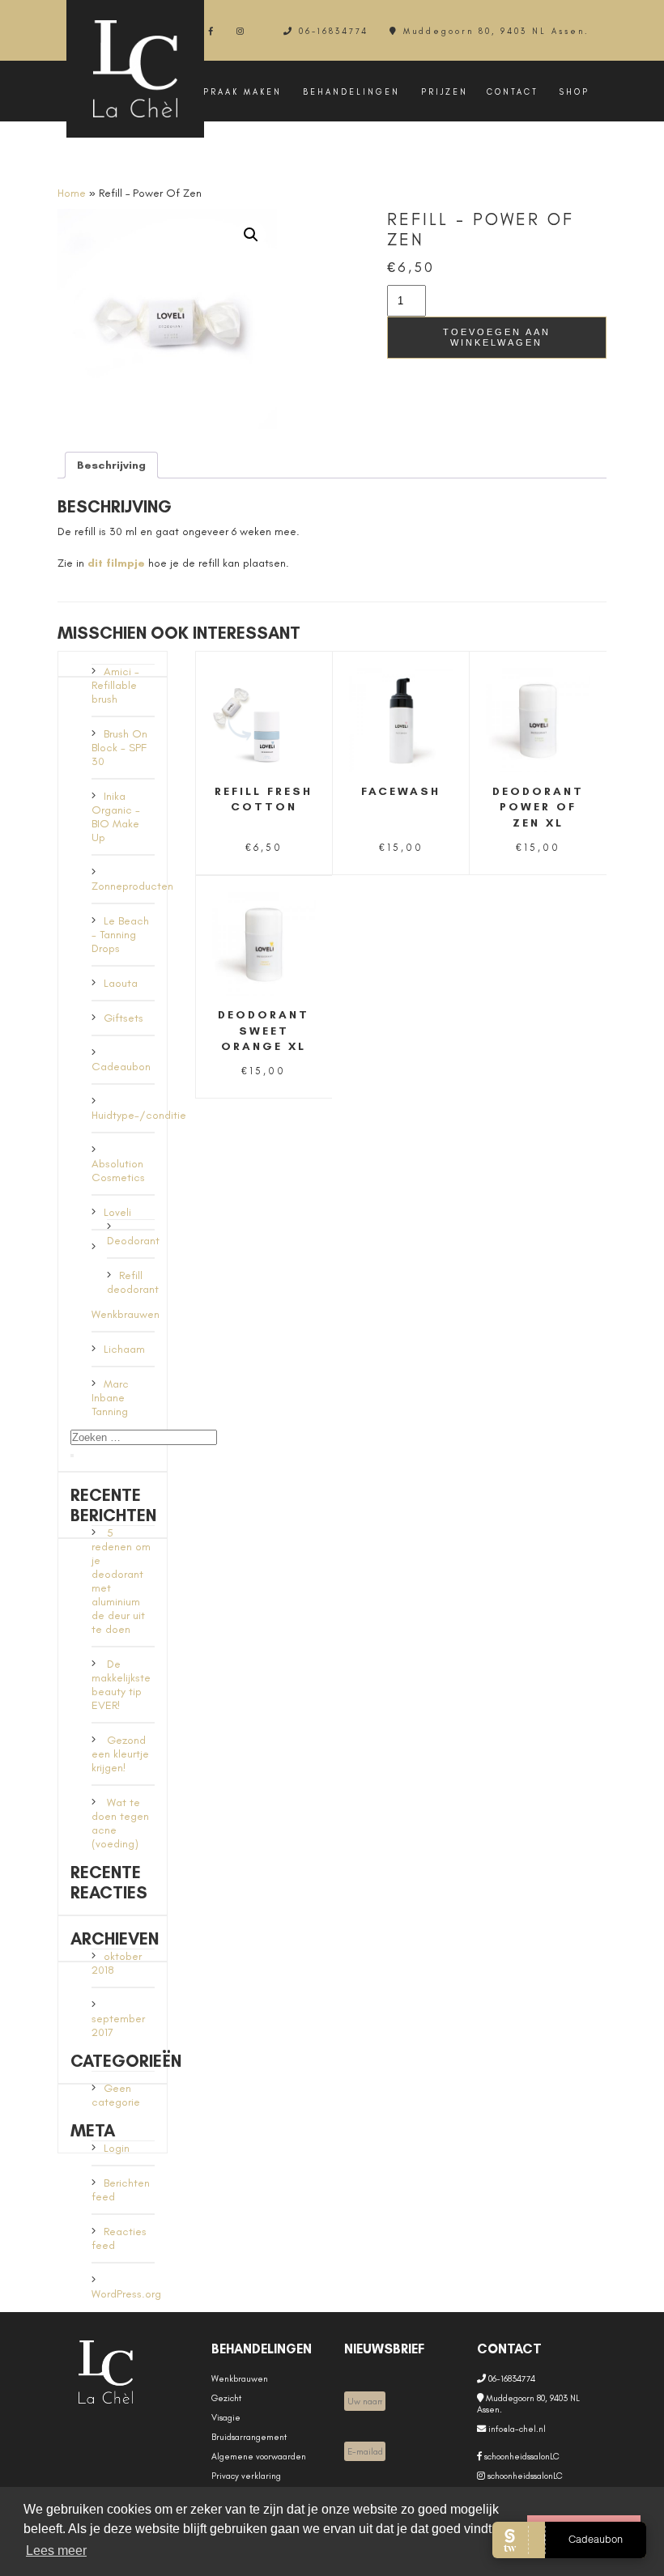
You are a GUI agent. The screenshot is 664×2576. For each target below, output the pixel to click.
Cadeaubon (121, 1067)
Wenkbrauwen (126, 1314)
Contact (513, 92)
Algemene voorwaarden (259, 2456)
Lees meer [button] (56, 2550)
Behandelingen (351, 92)
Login (117, 2148)
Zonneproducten (132, 886)
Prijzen (445, 92)
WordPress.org (126, 2294)
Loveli (117, 1212)
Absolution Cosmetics (118, 1171)
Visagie (226, 2417)
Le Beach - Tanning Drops (120, 935)
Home (72, 193)
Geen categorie (116, 2095)
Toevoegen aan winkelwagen (497, 337)
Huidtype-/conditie (139, 1115)
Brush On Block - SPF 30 (119, 748)
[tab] (111, 465)
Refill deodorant (133, 1282)
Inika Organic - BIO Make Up (116, 817)
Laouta (121, 983)
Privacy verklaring (246, 2476)
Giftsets (123, 1018)
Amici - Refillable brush (115, 685)
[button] (251, 235)
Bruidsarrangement (249, 2437)
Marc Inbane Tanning (110, 1398)
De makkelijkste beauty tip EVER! (121, 1685)
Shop (575, 92)
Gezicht (226, 2398)
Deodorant (133, 1241)
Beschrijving (111, 465)
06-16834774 (334, 31)
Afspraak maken (232, 92)
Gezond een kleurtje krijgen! (120, 1754)
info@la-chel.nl (516, 2429)
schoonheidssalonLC (521, 2456)
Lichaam (124, 1349)
